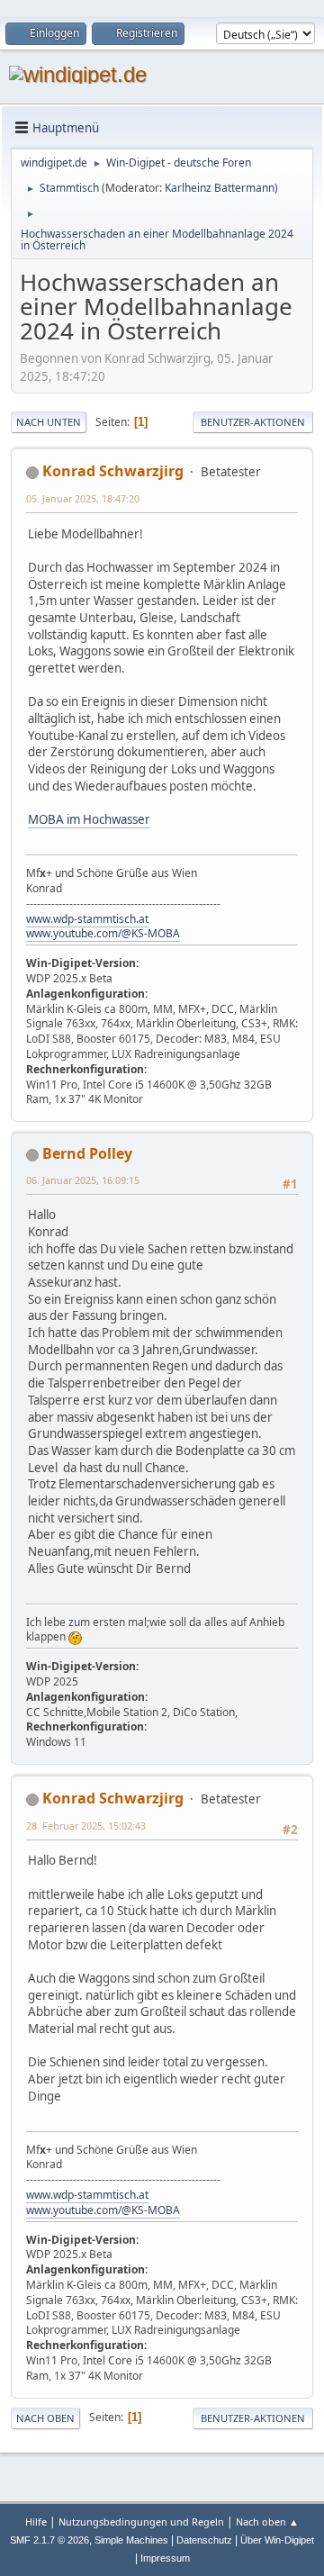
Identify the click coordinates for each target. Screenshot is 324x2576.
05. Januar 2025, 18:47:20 (83, 498)
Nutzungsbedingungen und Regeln (141, 2522)
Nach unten (49, 422)
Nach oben (45, 2418)
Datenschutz (204, 2540)
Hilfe (36, 2522)
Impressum (165, 2558)
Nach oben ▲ (267, 2522)
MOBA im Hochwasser (89, 819)
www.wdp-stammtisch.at (87, 919)
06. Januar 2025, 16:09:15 (83, 1180)
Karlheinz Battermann (220, 188)
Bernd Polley (87, 1153)
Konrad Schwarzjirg (113, 471)
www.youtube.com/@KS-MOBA (103, 933)
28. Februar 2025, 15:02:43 (86, 1826)
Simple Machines (131, 2540)
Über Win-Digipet (277, 2540)
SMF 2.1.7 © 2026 (49, 2540)
